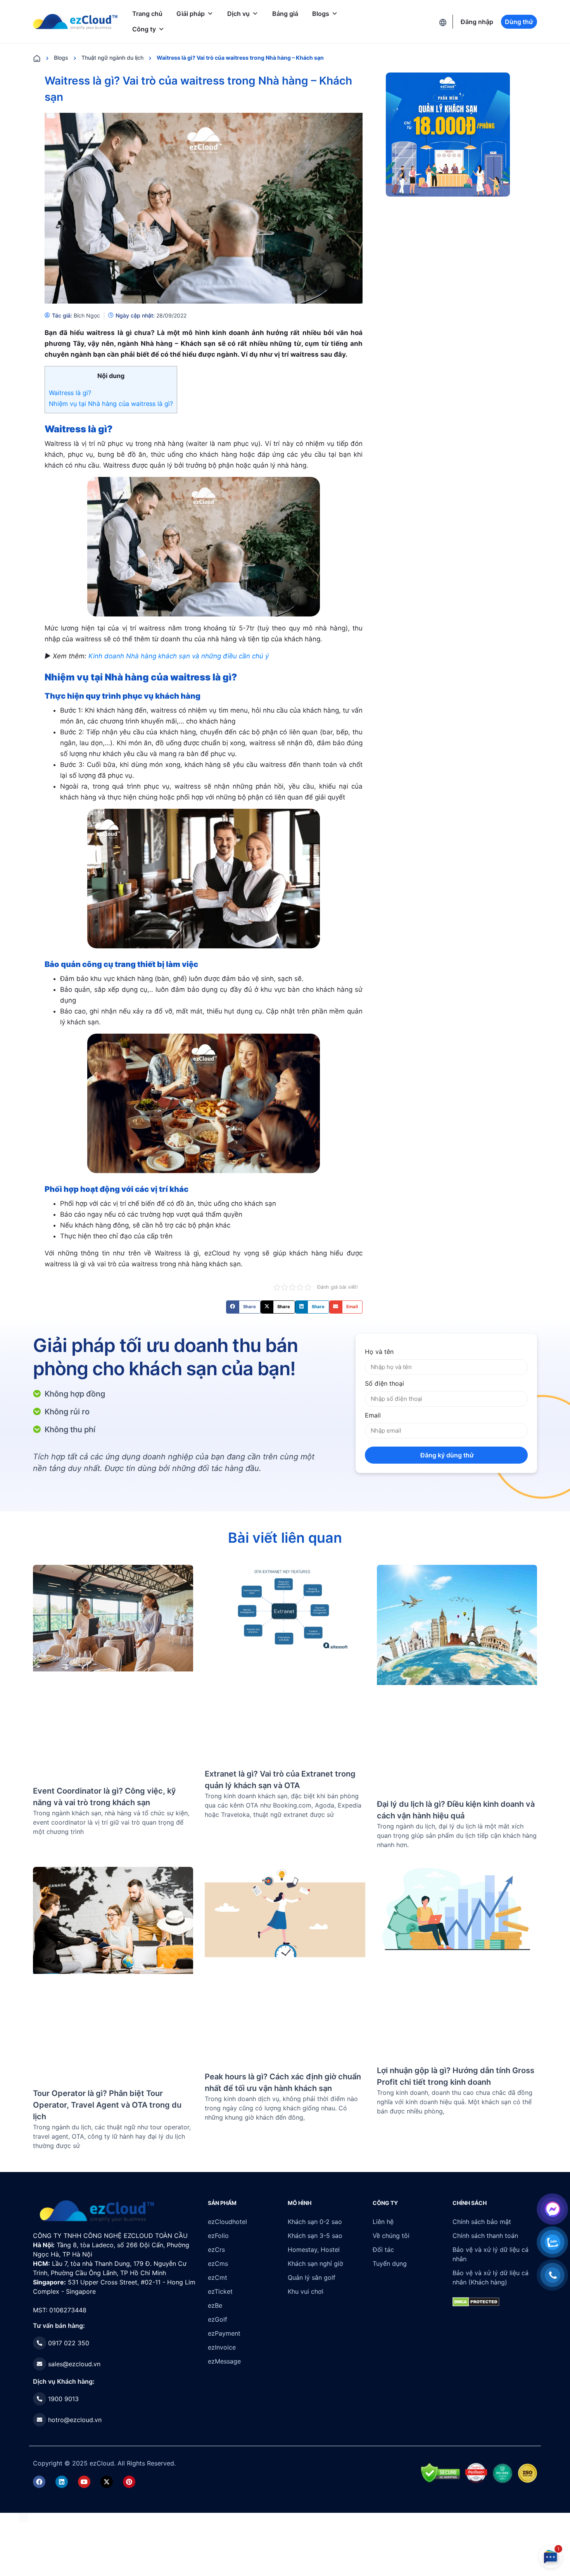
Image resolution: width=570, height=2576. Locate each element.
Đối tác (383, 2250)
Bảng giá (285, 14)
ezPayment (224, 2333)
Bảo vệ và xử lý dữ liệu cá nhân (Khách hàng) (491, 2277)
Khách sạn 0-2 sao (315, 2222)
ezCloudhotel (227, 2222)
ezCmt (218, 2277)
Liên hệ (383, 2222)
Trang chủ (147, 14)
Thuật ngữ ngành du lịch (112, 58)
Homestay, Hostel (314, 2250)
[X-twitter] (107, 2482)
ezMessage (224, 2361)
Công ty (144, 29)
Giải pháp (191, 14)
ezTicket (220, 2291)
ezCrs (216, 2250)
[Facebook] (39, 2482)
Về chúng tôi (391, 2236)
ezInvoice (222, 2347)
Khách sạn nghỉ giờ (315, 2263)
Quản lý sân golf (312, 2277)
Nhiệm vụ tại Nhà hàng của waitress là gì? (111, 404)
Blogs (321, 14)
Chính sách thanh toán (485, 2236)
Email (373, 1415)
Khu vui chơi (306, 2291)
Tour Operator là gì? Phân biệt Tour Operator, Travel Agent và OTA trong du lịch (107, 2105)
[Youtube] (84, 2482)
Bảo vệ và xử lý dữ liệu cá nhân (491, 2254)
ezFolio (218, 2236)
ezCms (218, 2263)
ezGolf (218, 2319)
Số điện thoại (384, 1383)
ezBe (215, 2305)
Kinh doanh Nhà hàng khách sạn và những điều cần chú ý (179, 656)
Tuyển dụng (390, 2263)
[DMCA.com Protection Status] (23, 2517)
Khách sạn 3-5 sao (315, 2236)
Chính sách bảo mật (482, 2222)
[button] (243, 1307)
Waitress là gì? (70, 393)
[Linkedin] (62, 2482)
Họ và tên (379, 1352)
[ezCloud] (75, 22)
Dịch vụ (238, 14)
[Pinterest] (129, 2482)
